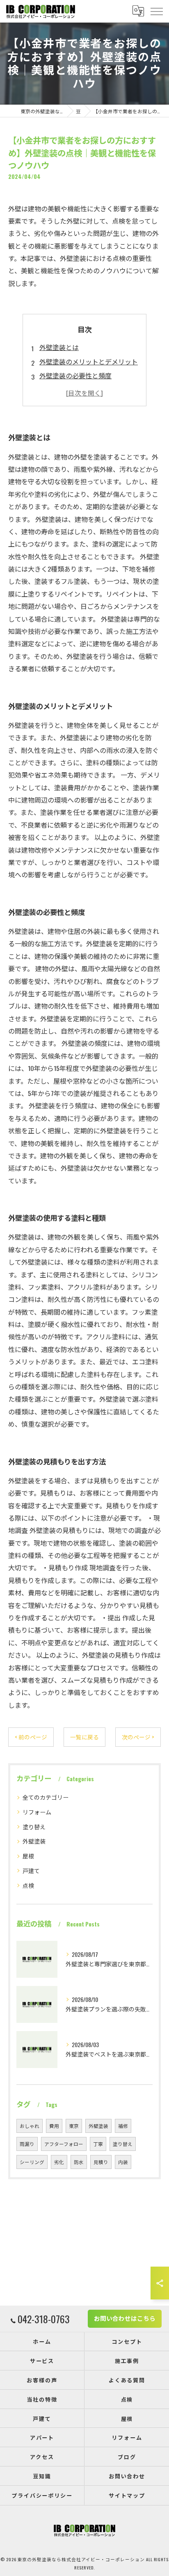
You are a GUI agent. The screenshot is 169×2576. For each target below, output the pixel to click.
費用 (54, 2126)
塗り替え (34, 1827)
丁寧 (98, 2144)
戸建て (31, 1870)
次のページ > (138, 1737)
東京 (74, 2126)
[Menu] (156, 11)
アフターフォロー (64, 2144)
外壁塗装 (34, 1841)
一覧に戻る (84, 1737)
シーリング (32, 2162)
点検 (28, 1885)
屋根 (28, 1856)
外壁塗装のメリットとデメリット (89, 361)
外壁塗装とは (59, 347)
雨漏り (27, 2144)
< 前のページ (31, 1737)
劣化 (59, 2162)
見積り (101, 2162)
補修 (123, 2126)
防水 (79, 2162)
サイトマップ (127, 2495)
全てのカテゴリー (46, 1797)
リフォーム (37, 1812)
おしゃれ (30, 2126)
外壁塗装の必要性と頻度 (75, 375)
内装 (123, 2162)
